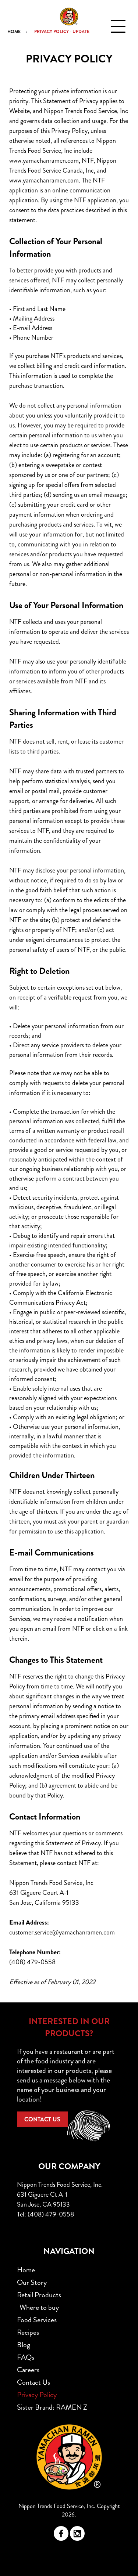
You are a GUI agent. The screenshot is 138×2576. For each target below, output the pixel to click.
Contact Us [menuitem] (33, 2382)
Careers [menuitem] (28, 2370)
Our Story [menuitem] (32, 2282)
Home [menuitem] (26, 2270)
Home (14, 32)
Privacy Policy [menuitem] (37, 2395)
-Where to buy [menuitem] (38, 2307)
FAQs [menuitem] (26, 2357)
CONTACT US (42, 2119)
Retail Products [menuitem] (39, 2295)
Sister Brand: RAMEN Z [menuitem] (52, 2407)
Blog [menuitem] (24, 2345)
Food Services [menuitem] (37, 2320)
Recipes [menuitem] (28, 2332)
